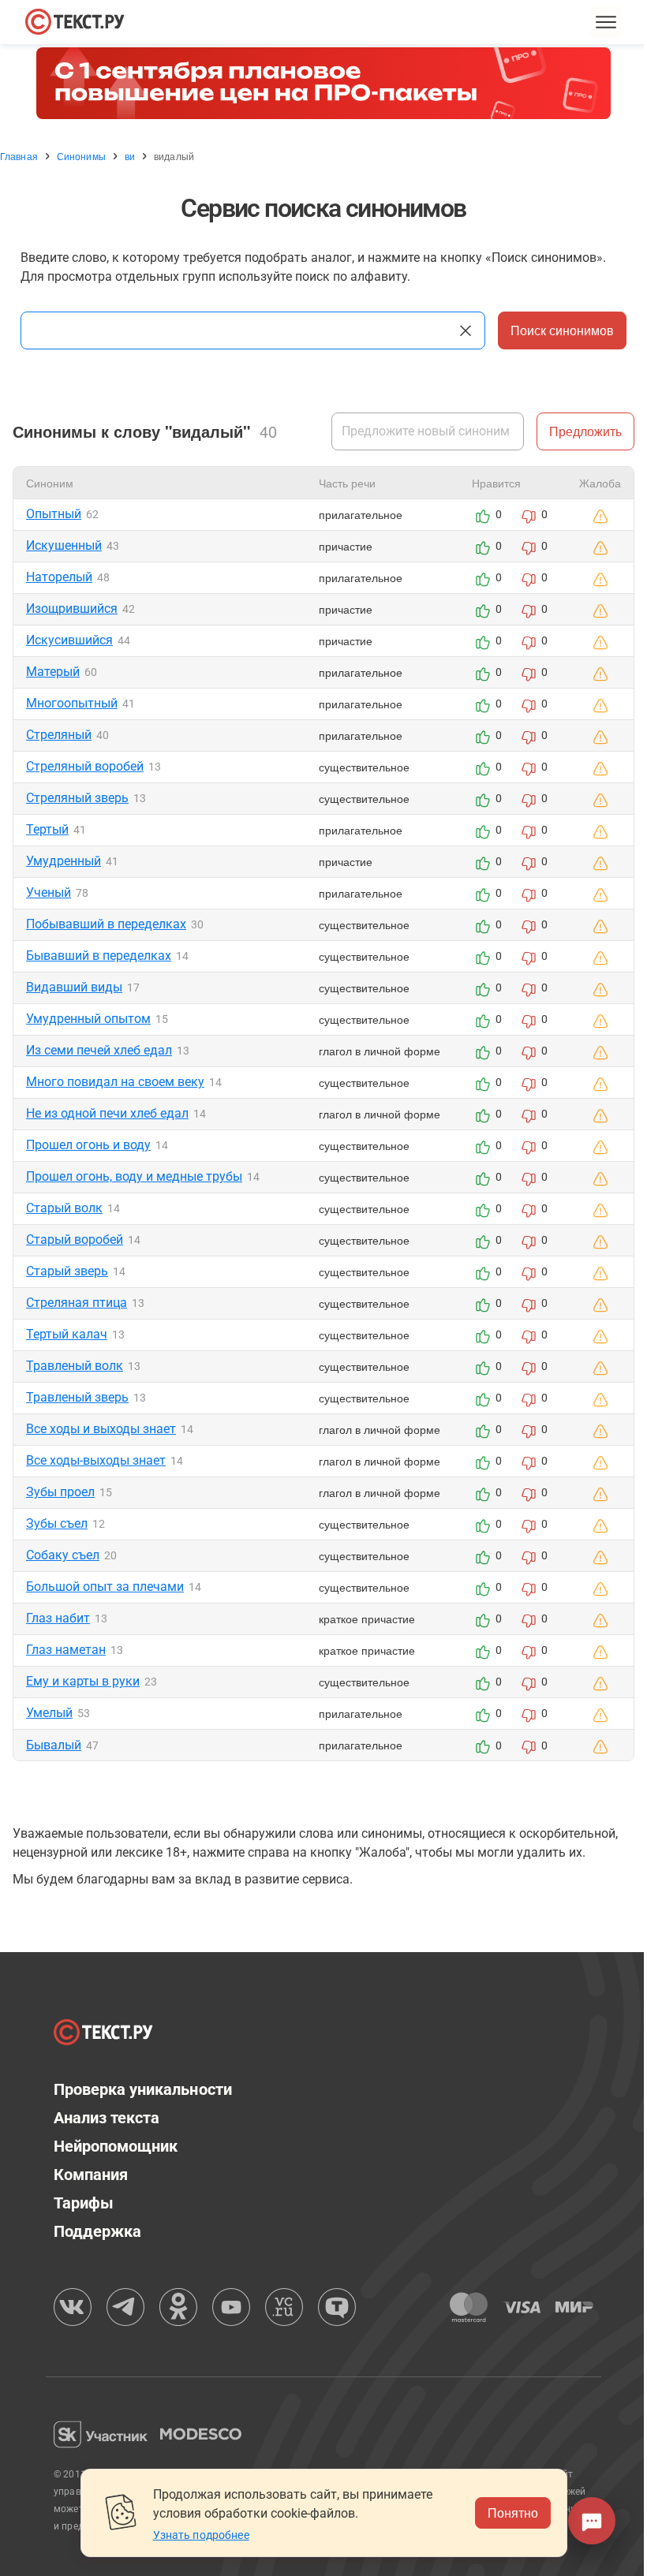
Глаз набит (58, 1618)
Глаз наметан (66, 1650)
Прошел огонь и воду (88, 1145)
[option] (323, 83)
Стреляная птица (77, 1303)
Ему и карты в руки (83, 1681)
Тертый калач (67, 1334)
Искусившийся (69, 640)
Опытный (54, 514)
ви (130, 156)
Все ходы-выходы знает (96, 1460)
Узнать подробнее (201, 2535)
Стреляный (59, 735)
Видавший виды (74, 987)
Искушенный (64, 545)
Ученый (49, 892)
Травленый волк (75, 1366)
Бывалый (54, 1745)
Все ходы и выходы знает (101, 1429)
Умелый (49, 1713)
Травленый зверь (77, 1397)
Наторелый (59, 577)
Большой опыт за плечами (105, 1587)
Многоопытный (72, 703)
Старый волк (64, 1208)
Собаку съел (63, 1555)
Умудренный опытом (88, 1019)
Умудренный (64, 861)
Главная (19, 156)
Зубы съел (57, 1523)
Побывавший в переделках (106, 924)
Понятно (513, 2513)
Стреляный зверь (77, 798)
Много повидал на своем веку (115, 1082)
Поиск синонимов (562, 330)
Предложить (585, 431)
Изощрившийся (72, 609)
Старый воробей (75, 1239)
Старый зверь (67, 1271)
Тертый (47, 829)
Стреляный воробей (85, 766)
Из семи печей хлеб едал (99, 1050)
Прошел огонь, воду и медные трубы (134, 1176)
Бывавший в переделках (99, 956)
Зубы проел (60, 1492)
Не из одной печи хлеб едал (107, 1113)
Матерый (53, 672)
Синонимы (81, 156)
